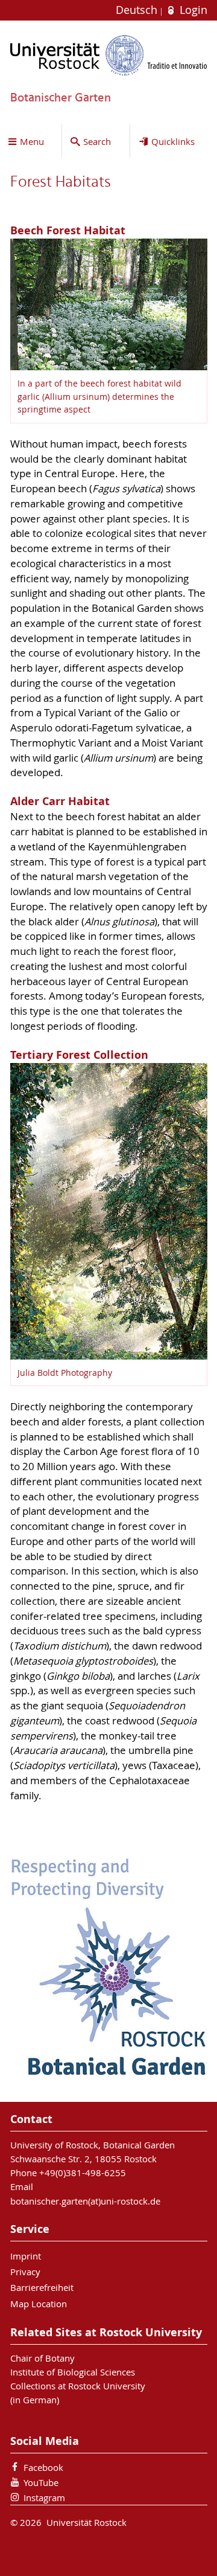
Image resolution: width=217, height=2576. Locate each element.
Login (192, 10)
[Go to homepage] (109, 55)
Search (97, 141)
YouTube (41, 2482)
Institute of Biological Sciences (73, 2372)
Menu (32, 141)
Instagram (44, 2497)
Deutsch (138, 10)
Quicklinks (173, 141)
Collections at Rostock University (78, 2386)
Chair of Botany (42, 2358)
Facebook (43, 2467)
